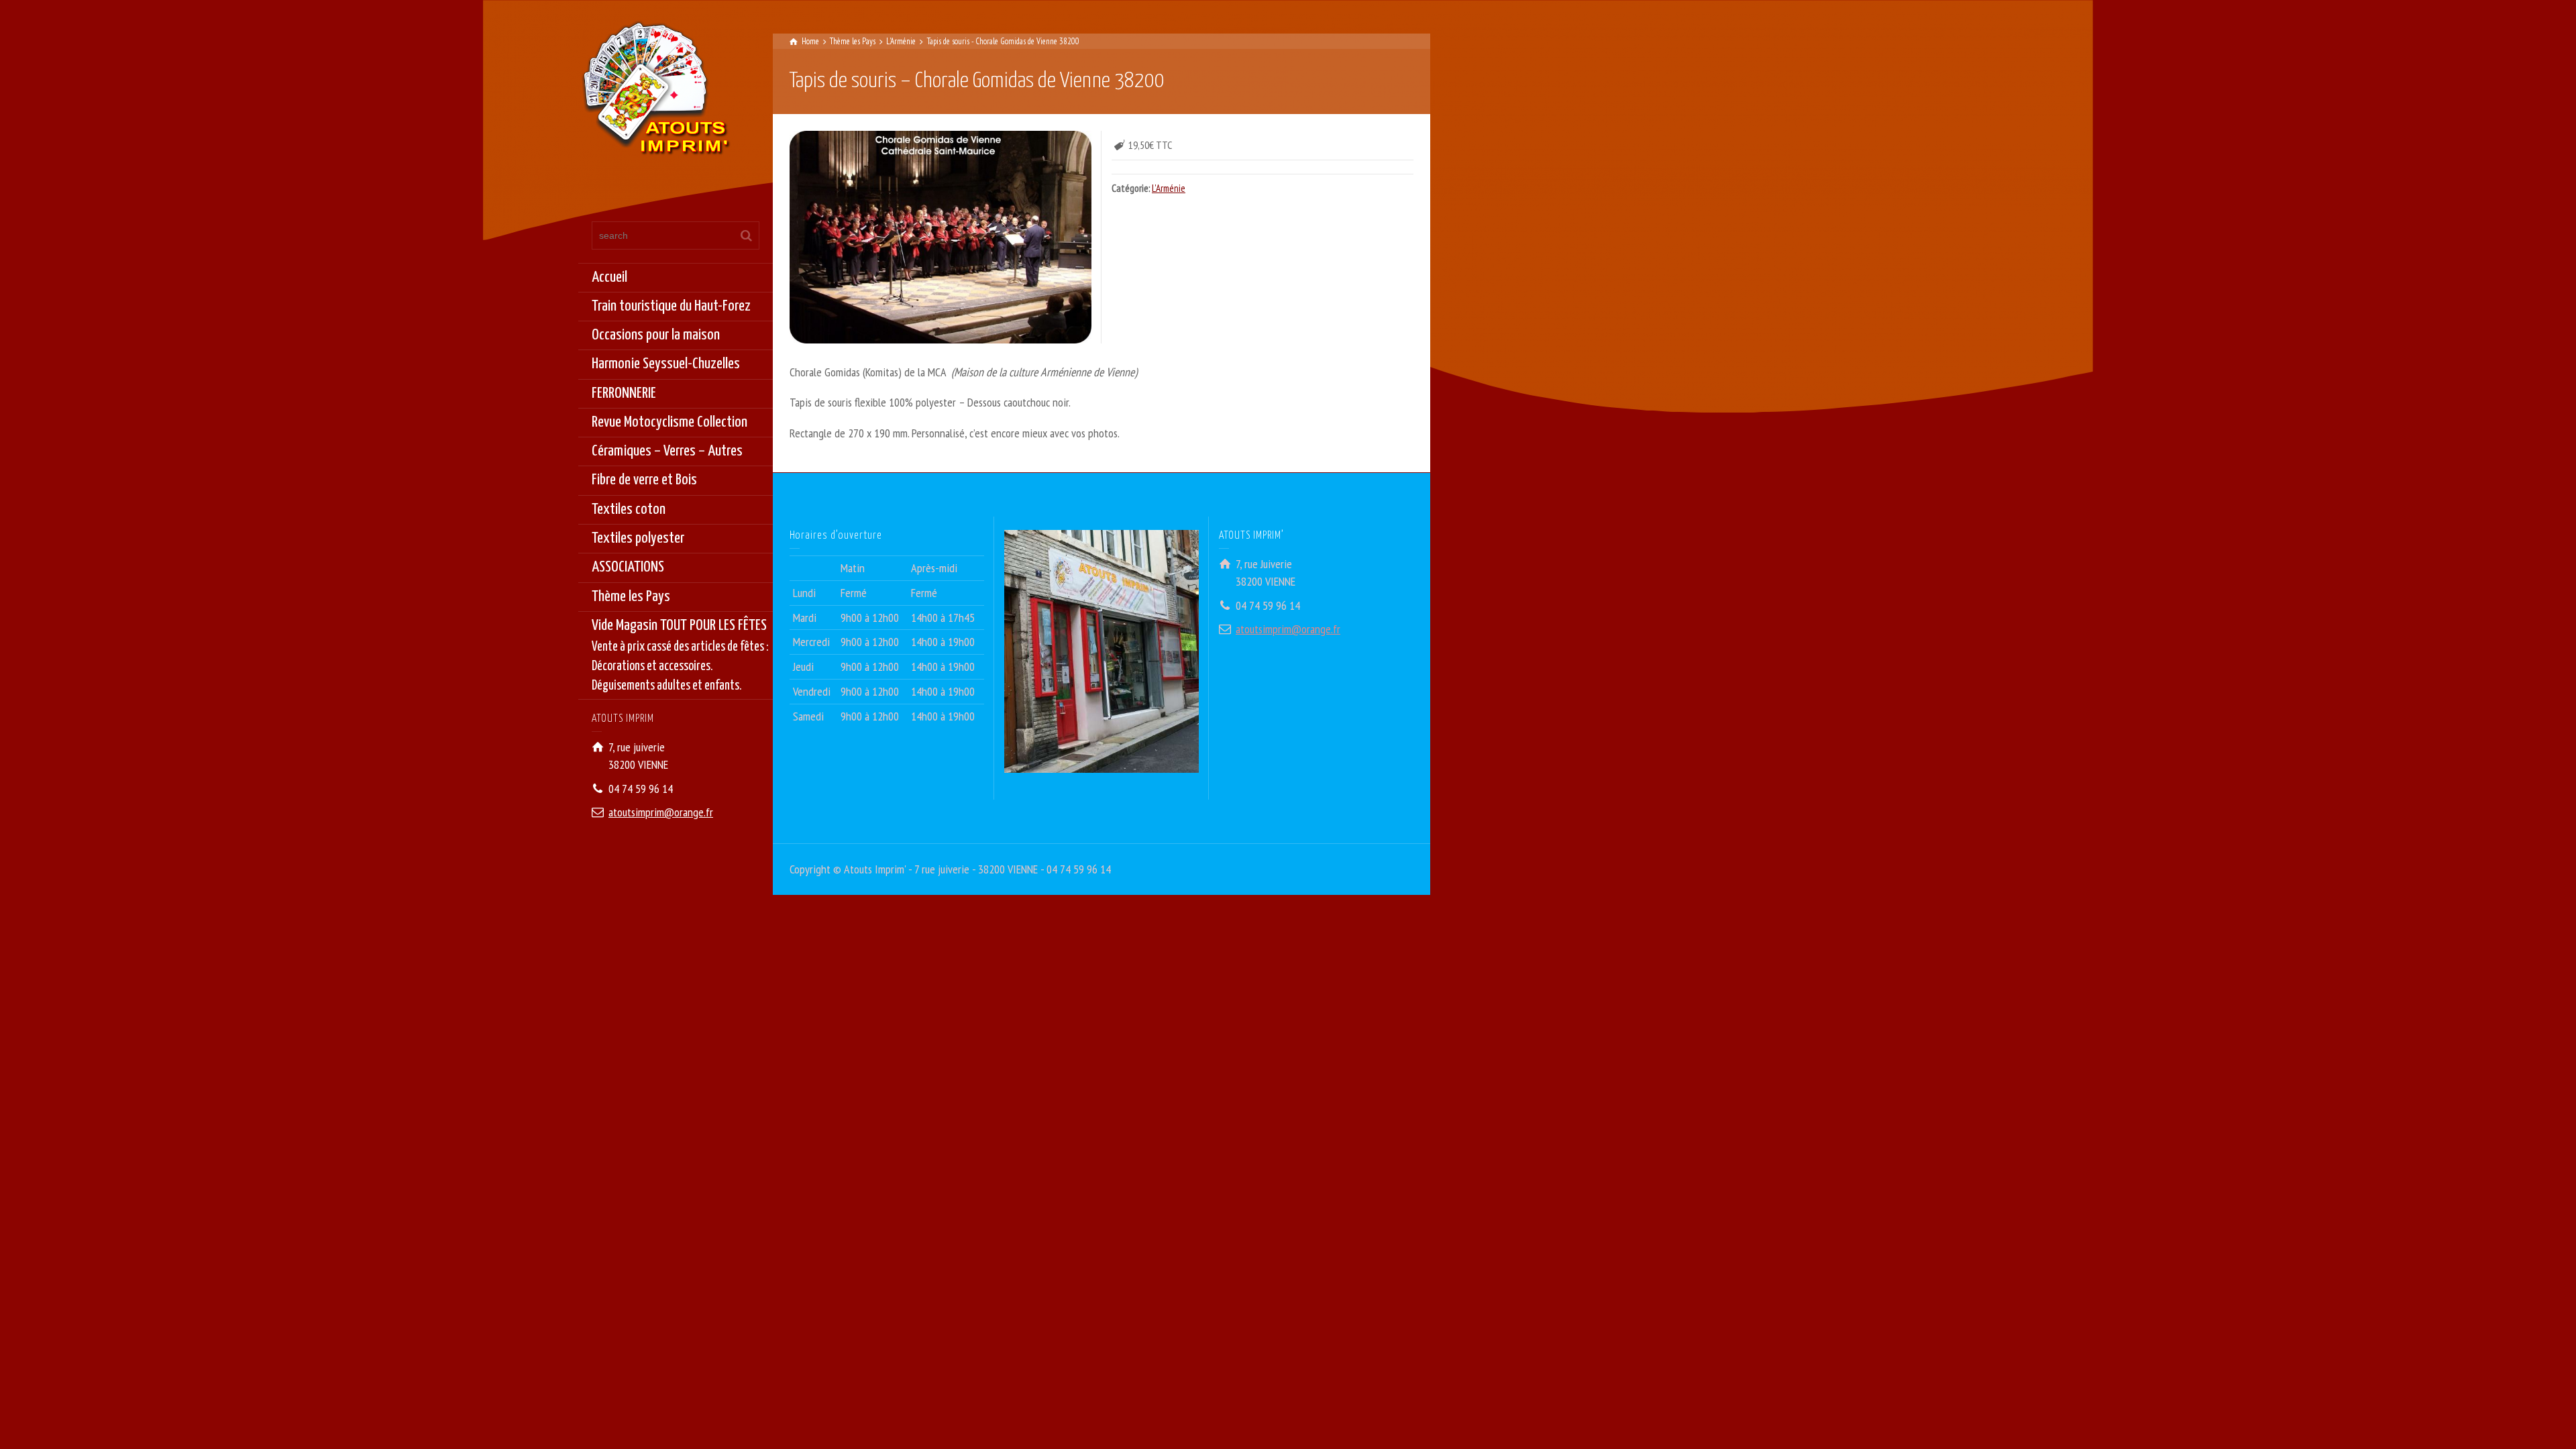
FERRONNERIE (624, 393)
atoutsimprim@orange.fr (661, 812)
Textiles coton (629, 509)
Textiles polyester (638, 538)
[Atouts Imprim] (655, 92)
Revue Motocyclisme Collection (669, 422)
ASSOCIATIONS (628, 567)
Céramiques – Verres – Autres (667, 451)
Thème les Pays (631, 597)
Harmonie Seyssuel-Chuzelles (666, 364)
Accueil (609, 277)
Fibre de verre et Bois (644, 480)
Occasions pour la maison (656, 335)
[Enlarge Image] (941, 237)
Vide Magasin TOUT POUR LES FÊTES (680, 655)
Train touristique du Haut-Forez (671, 306)
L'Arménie (1169, 188)
